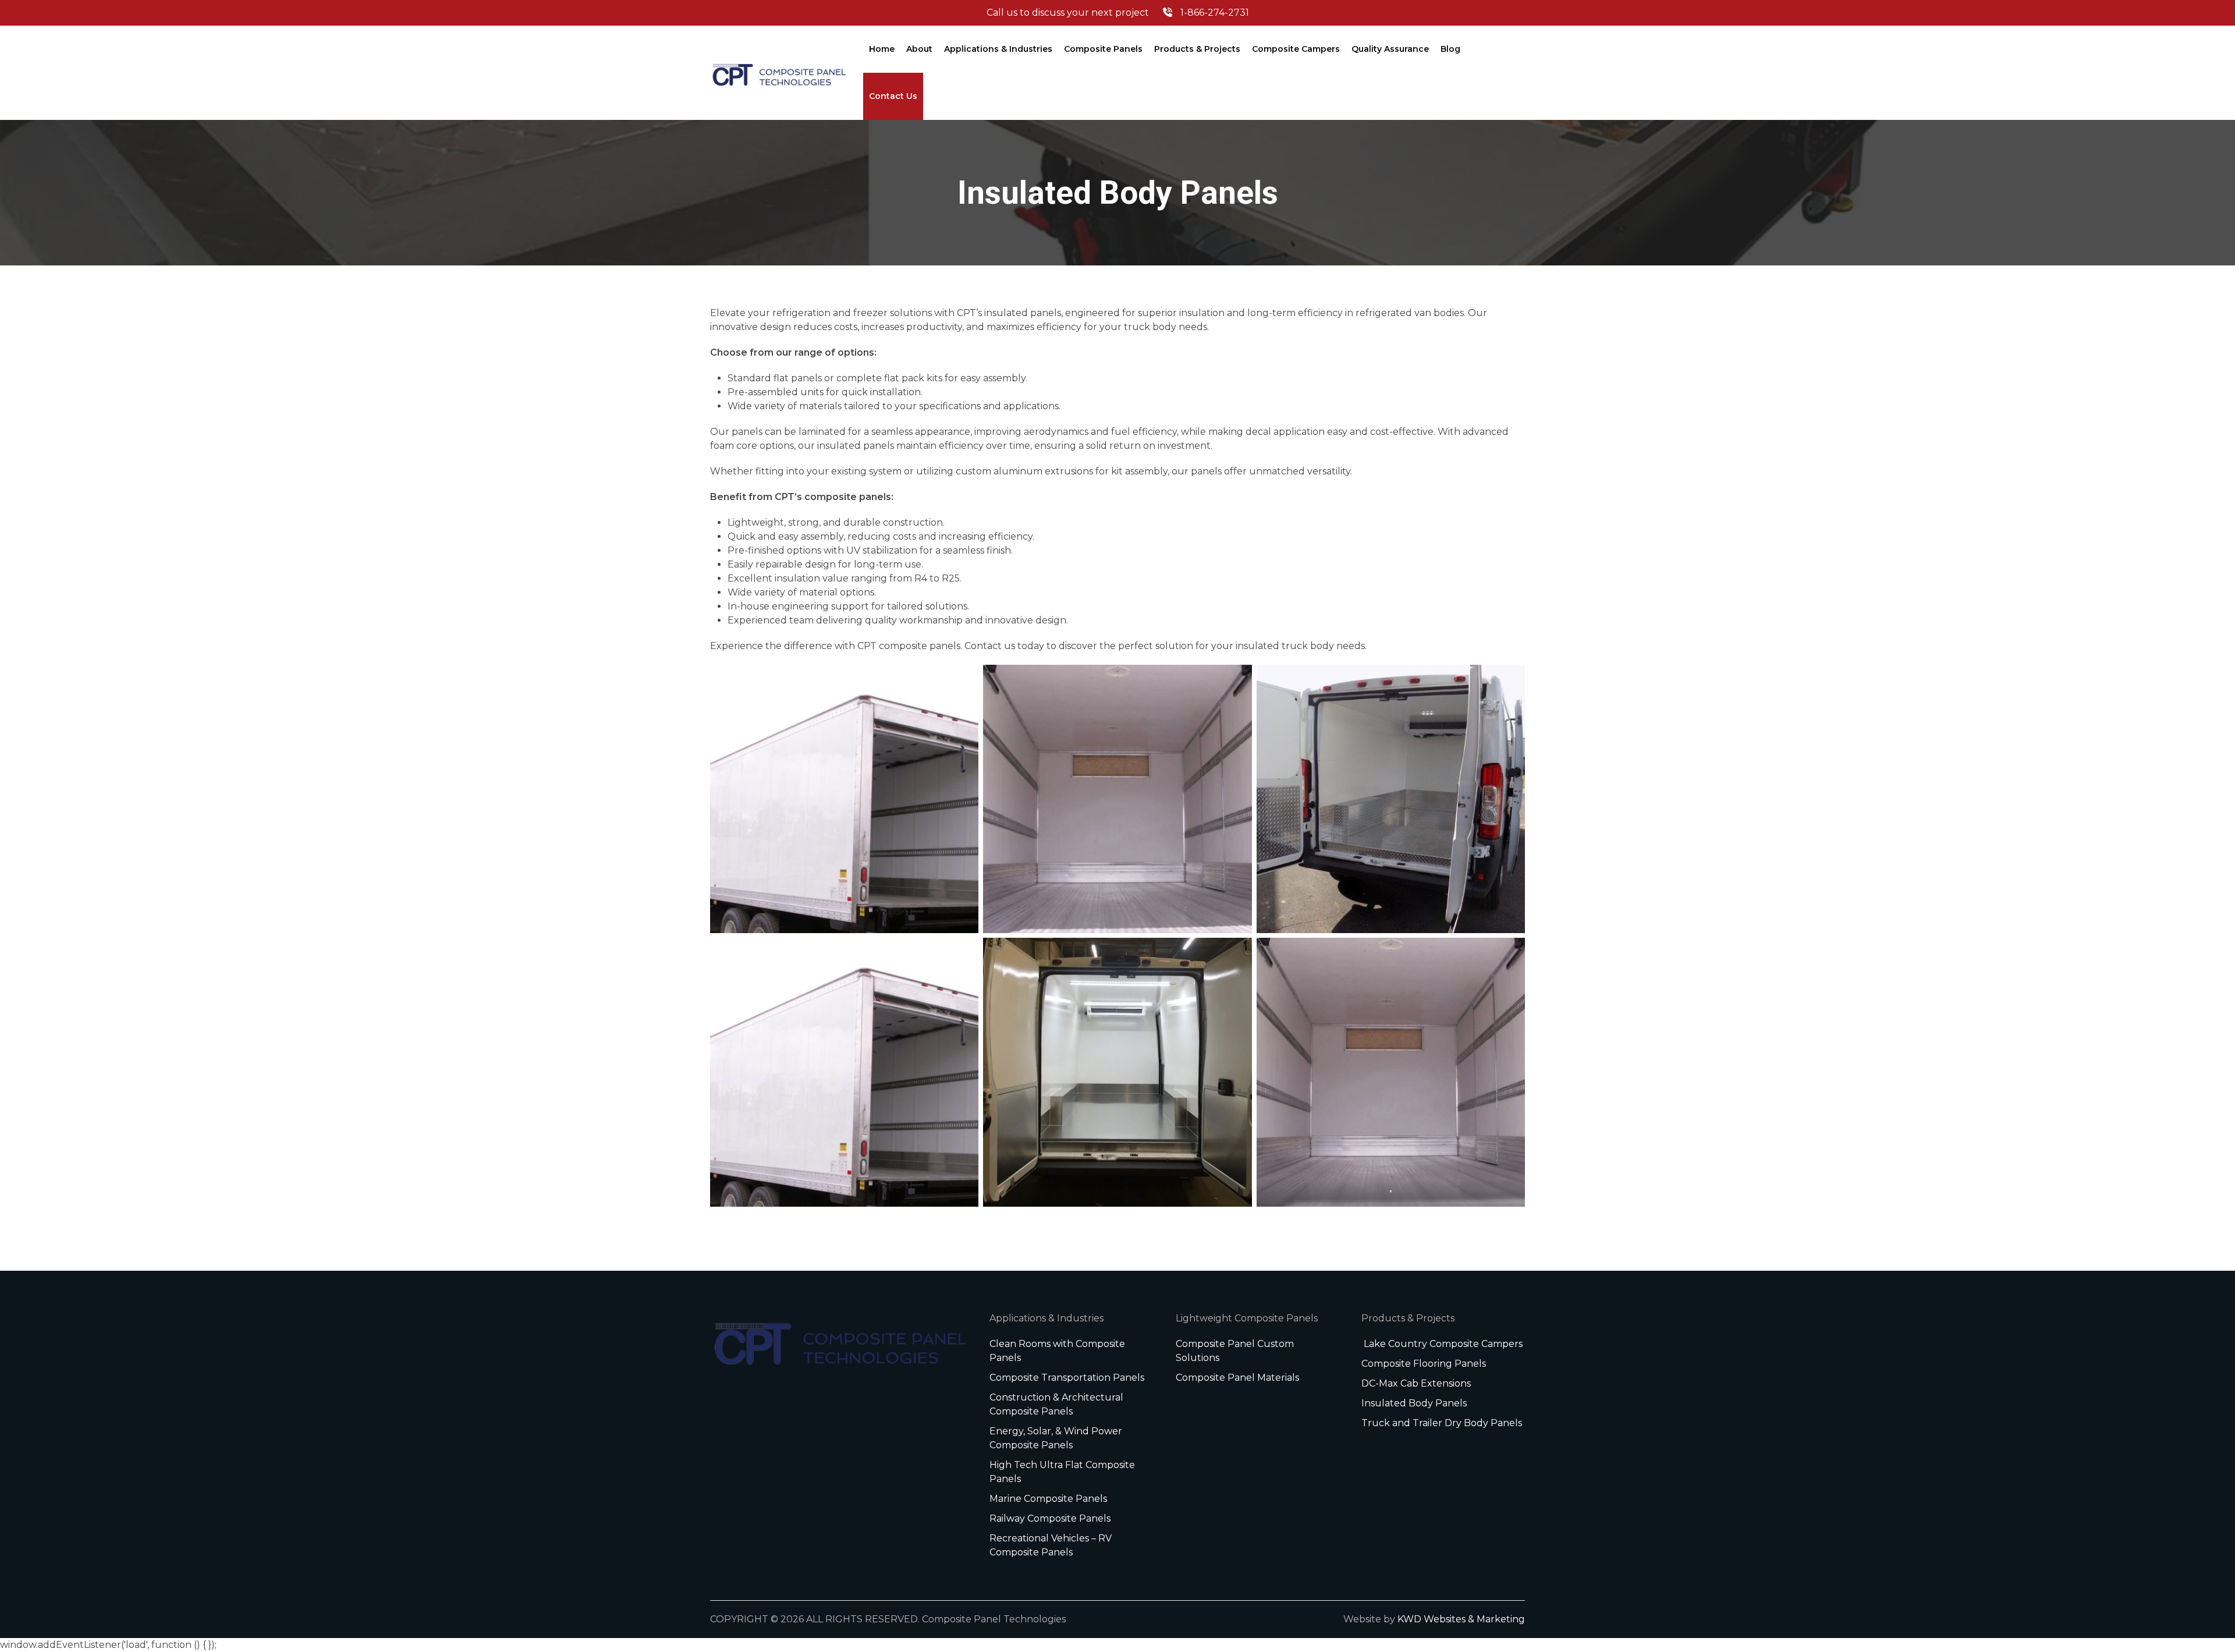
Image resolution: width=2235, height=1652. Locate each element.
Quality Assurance (1390, 49)
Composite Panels (1103, 49)
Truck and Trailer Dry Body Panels (1442, 1423)
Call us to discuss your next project (1118, 13)
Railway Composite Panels (1050, 1518)
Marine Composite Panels (1048, 1499)
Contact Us (893, 96)
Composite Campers (1296, 49)
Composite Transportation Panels (1067, 1378)
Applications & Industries (998, 49)
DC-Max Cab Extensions (1416, 1383)
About (919, 49)
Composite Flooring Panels (1424, 1364)
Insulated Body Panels (1414, 1403)
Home (882, 49)
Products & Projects (1197, 49)
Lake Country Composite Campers (1442, 1344)
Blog (1450, 49)
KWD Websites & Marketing (1461, 1619)
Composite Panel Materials (1237, 1378)
